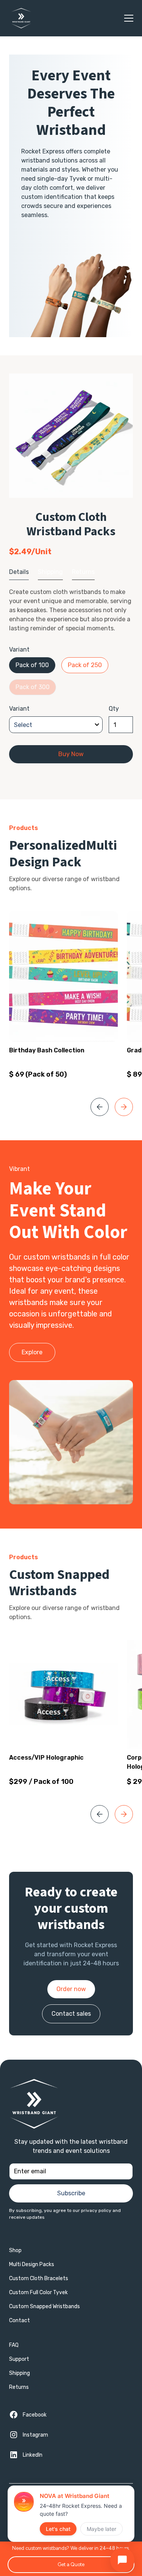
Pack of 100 (32, 665)
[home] (19, 18)
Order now (71, 1989)
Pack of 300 (33, 687)
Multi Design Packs (32, 2264)
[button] (127, 18)
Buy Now (71, 754)
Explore (32, 1352)
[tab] (19, 572)
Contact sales (71, 2014)
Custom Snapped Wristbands (44, 2306)
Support (19, 2359)
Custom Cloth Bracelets (39, 2278)
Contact (20, 2320)
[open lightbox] (71, 436)
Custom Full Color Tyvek (38, 2292)
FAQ (14, 2345)
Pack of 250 (85, 665)
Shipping (20, 2373)
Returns (19, 2387)
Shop (15, 2250)
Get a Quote (71, 2564)
